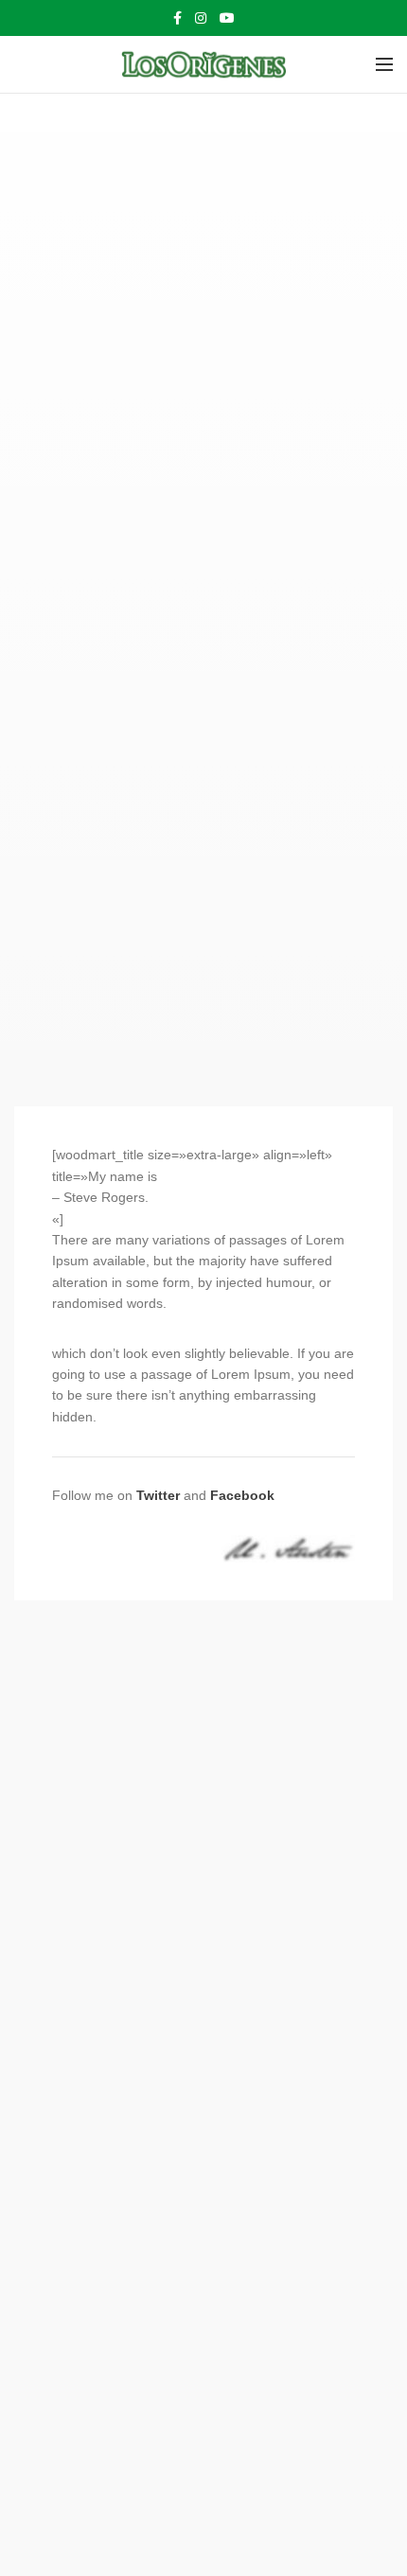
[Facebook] (177, 18)
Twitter (158, 1495)
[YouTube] (227, 18)
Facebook (242, 1495)
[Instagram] (201, 18)
